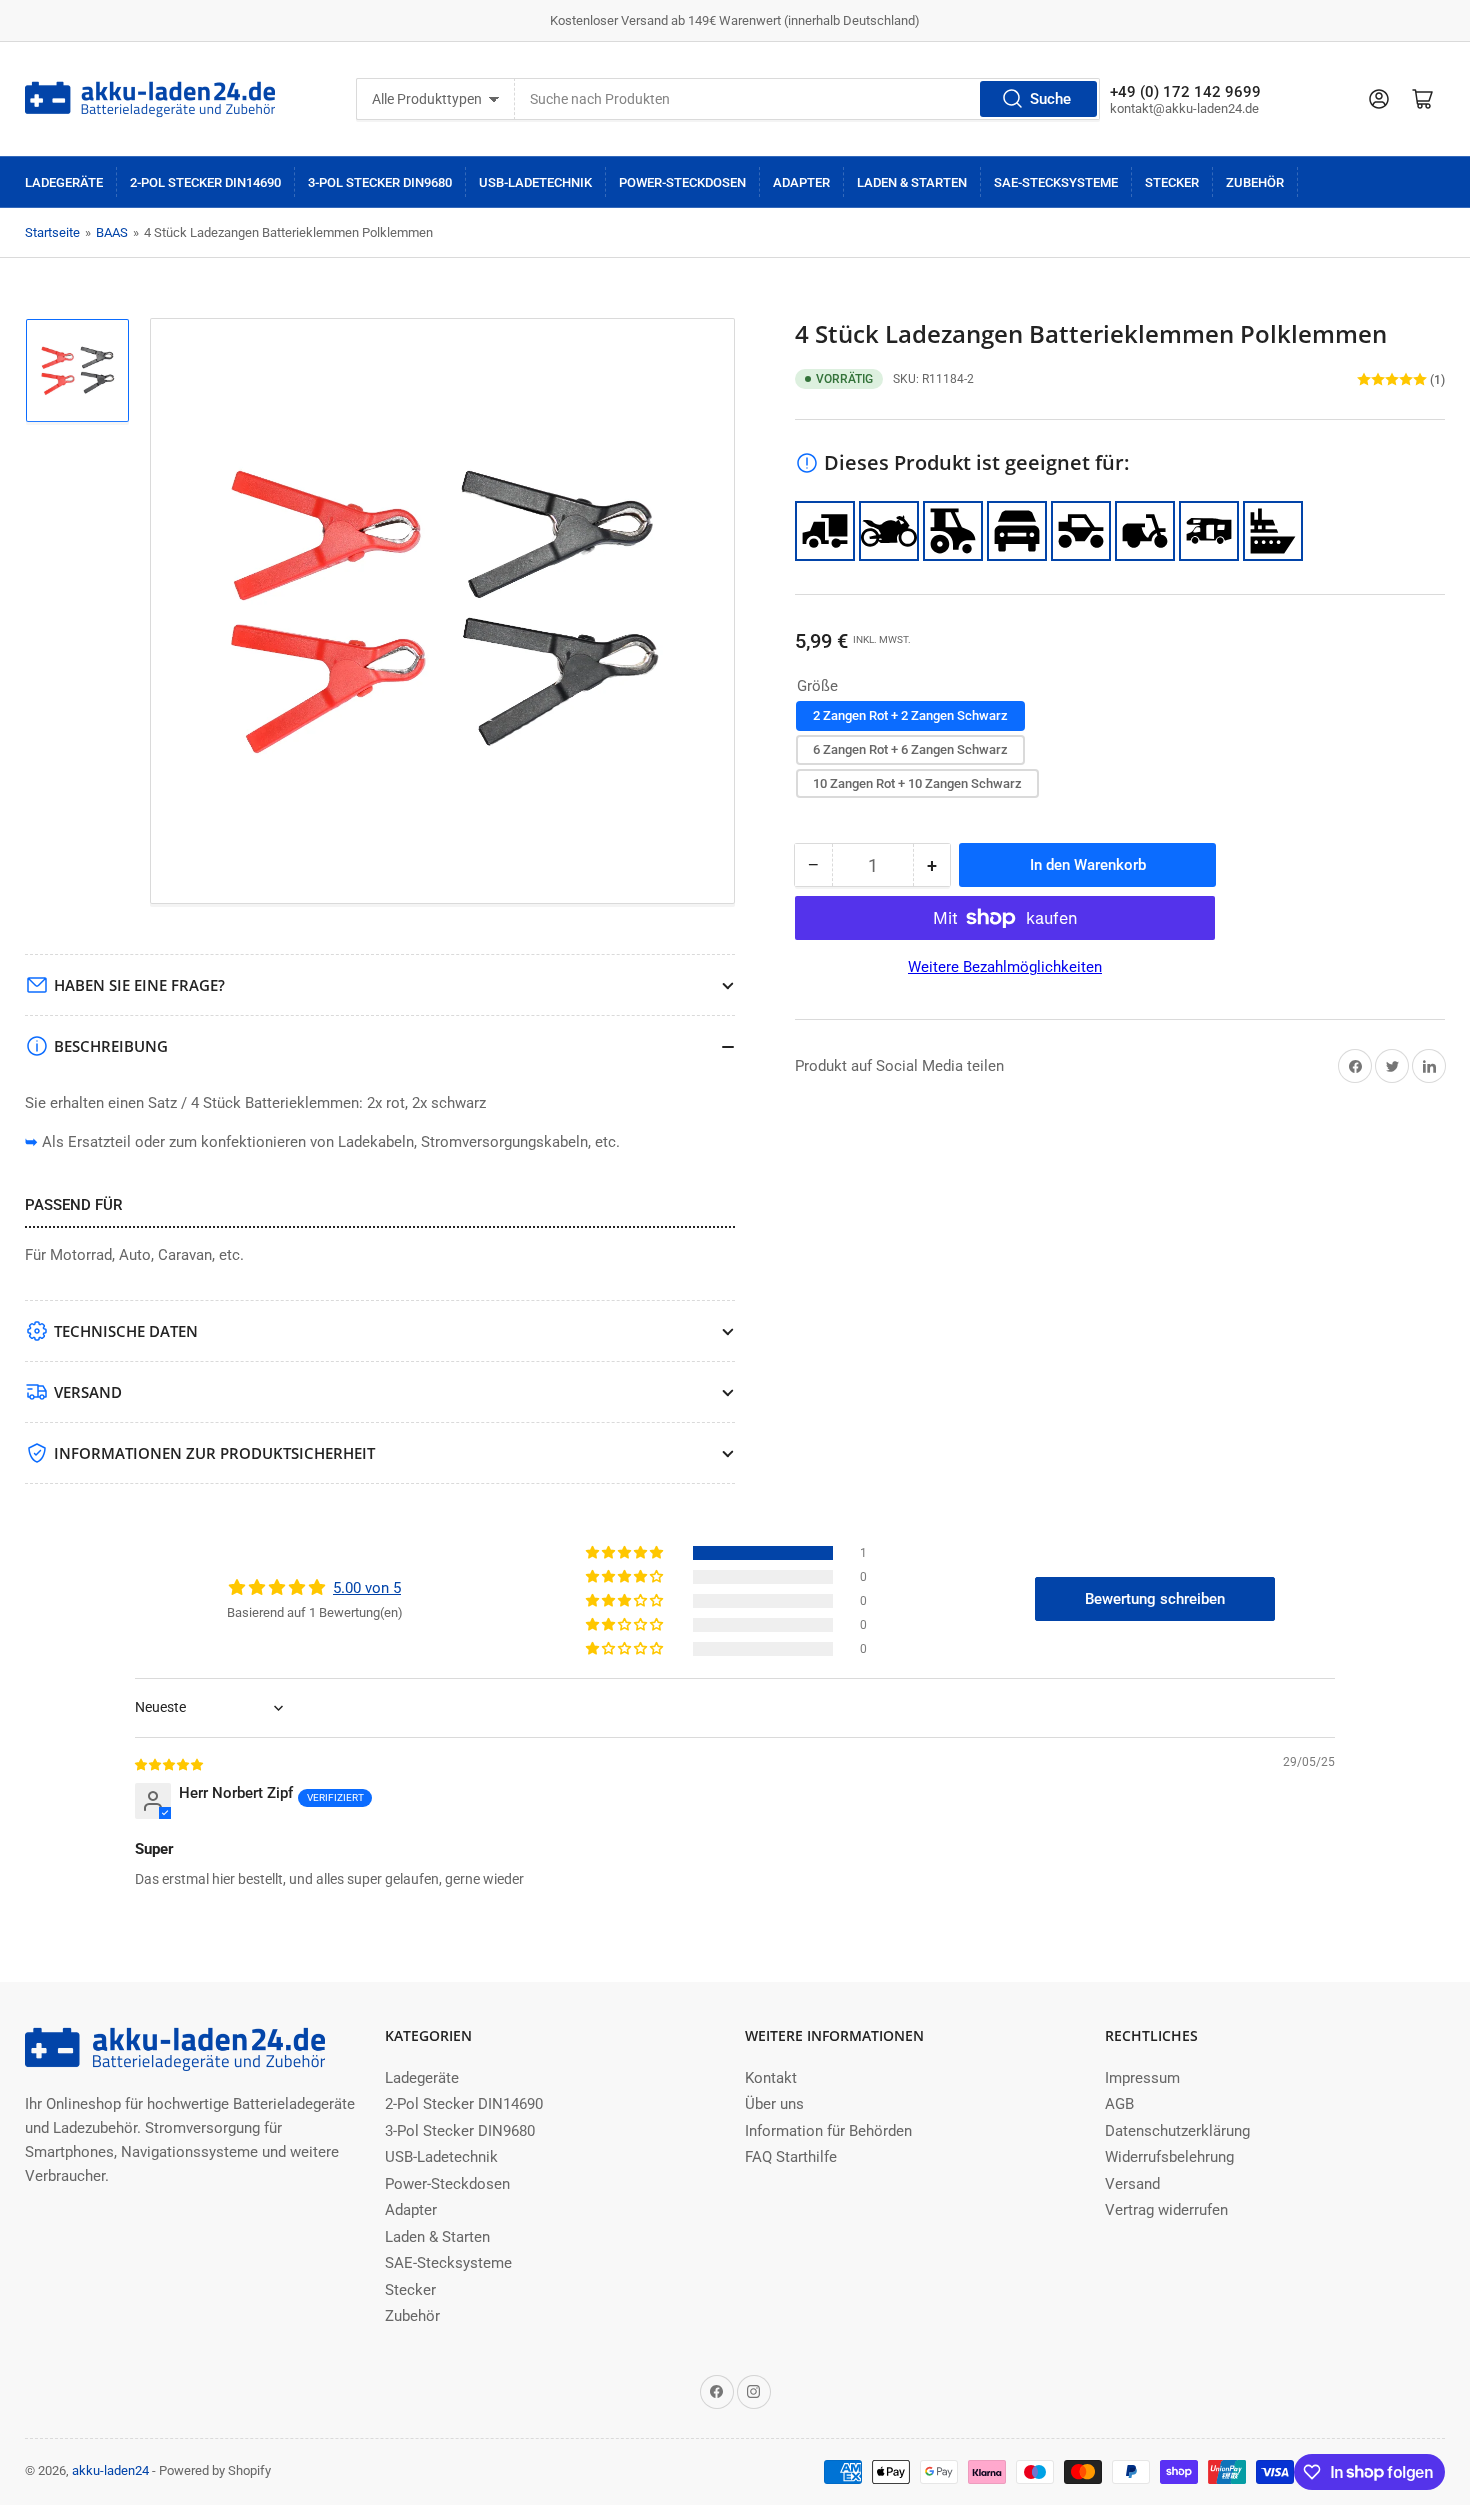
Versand (1132, 2184)
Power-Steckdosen (682, 182)
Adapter (801, 182)
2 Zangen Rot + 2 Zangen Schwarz (910, 715)
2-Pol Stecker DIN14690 (205, 182)
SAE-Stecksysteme (1056, 182)
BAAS (112, 232)
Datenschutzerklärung (1177, 2131)
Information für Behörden (828, 2131)
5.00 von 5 (367, 1588)
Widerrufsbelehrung (1169, 2157)
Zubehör (1255, 182)
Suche (1050, 99)
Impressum (1142, 2078)
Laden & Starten (912, 182)
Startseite (52, 232)
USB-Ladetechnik (535, 182)
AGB (1119, 2104)
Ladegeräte (64, 182)
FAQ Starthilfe (791, 2157)
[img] (170, 1764)
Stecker (1172, 182)
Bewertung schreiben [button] (1155, 1599)
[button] (626, 1553)
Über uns (774, 2104)
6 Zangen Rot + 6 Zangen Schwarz (910, 749)
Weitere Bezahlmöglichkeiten (1005, 967)
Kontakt (771, 2078)
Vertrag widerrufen (1166, 2210)
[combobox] (807, 99)
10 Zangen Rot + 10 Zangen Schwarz (917, 783)
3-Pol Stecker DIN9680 (380, 182)
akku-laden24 (110, 2470)
